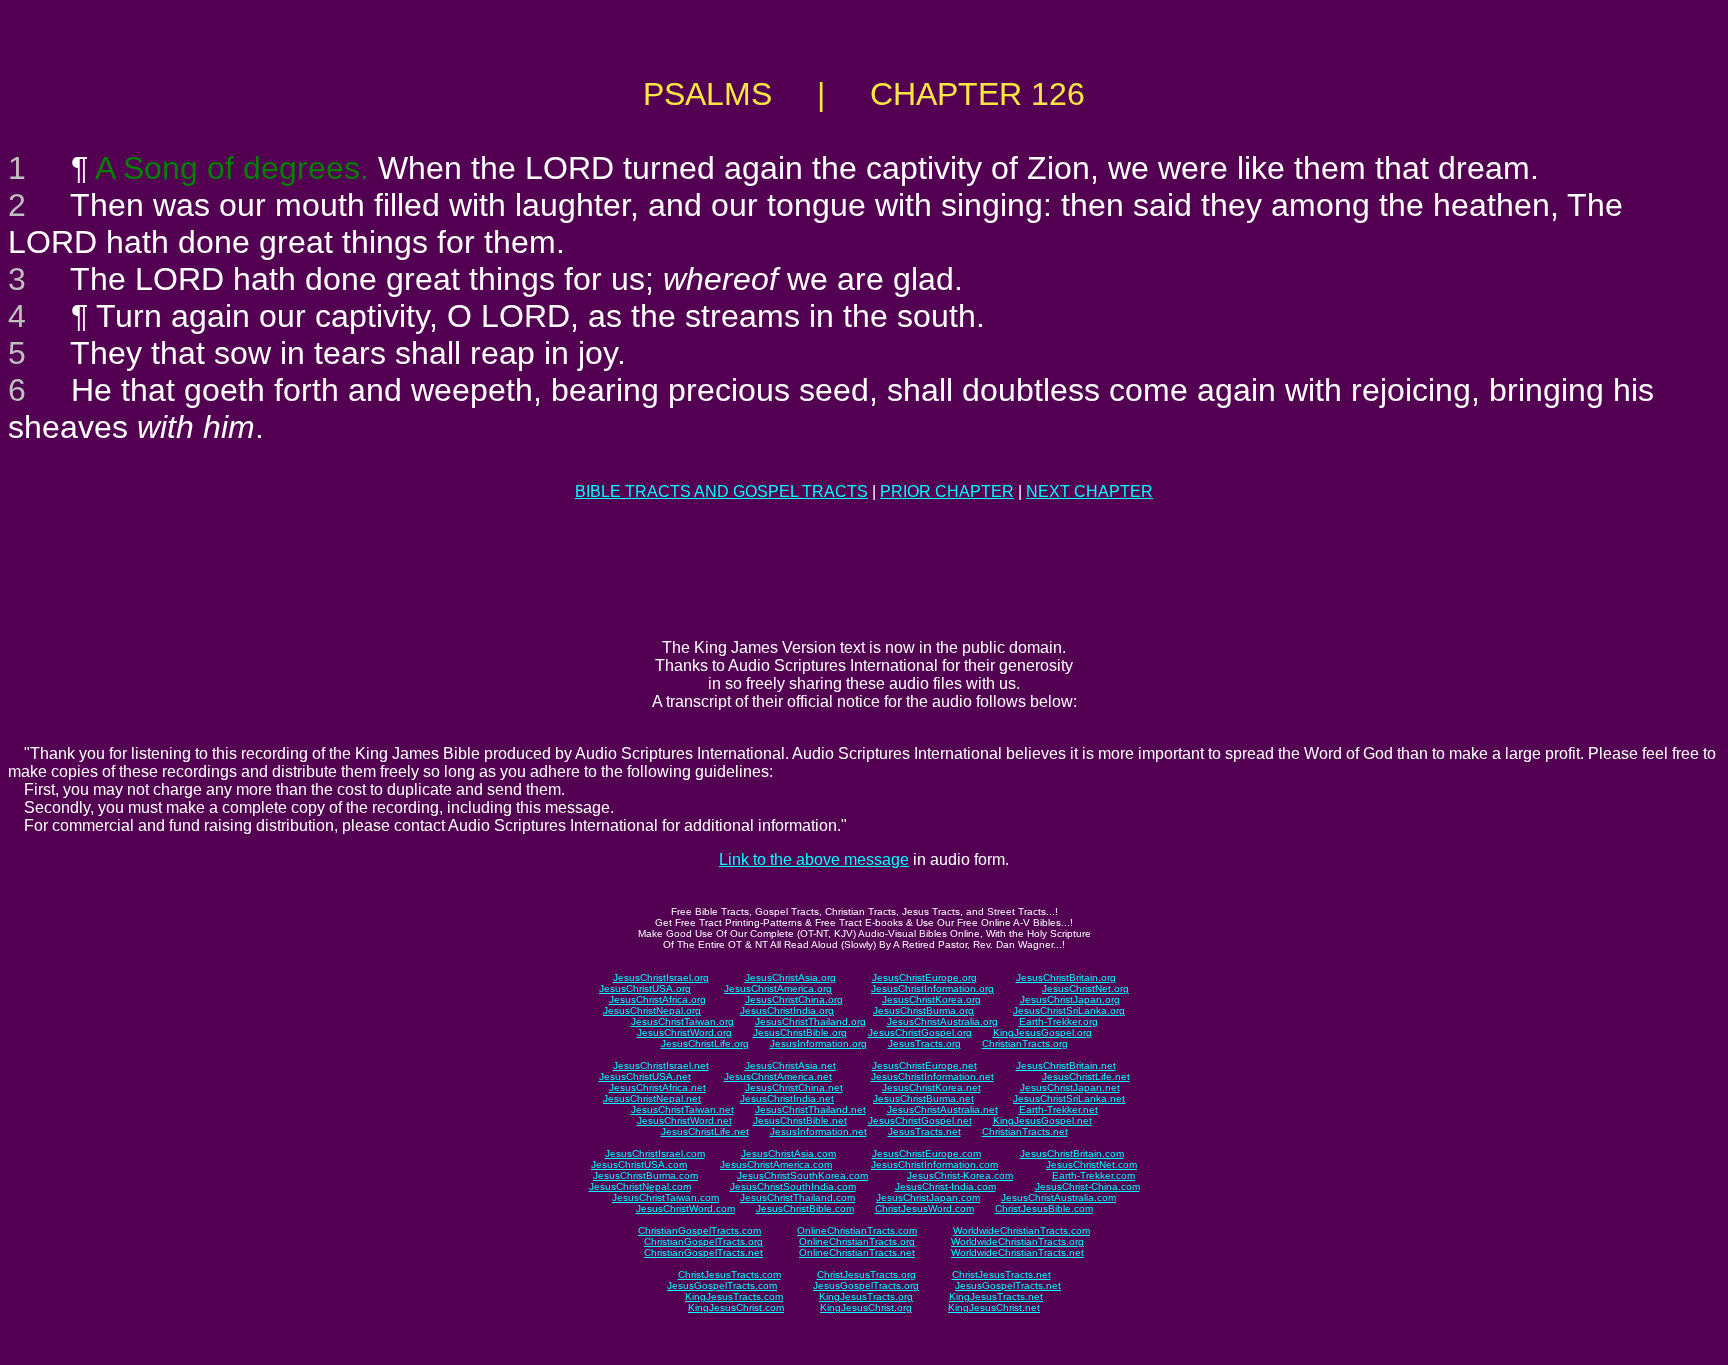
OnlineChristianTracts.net (857, 1252)
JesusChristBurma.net (923, 1098)
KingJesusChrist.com (736, 1307)
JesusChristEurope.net (924, 1065)
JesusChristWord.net (684, 1120)
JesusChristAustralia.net (942, 1109)
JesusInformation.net (818, 1131)
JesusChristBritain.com (1072, 1153)
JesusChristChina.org (794, 999)
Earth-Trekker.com (1093, 1175)
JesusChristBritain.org (1066, 977)
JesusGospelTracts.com (722, 1285)
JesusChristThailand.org (810, 1021)
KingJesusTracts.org (866, 1296)
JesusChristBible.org (800, 1032)
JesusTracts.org (924, 1043)
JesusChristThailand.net (810, 1109)
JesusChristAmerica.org (778, 988)
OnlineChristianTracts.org (857, 1241)
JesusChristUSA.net (645, 1076)
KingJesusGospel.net (1042, 1120)
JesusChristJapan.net (1070, 1087)
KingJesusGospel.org (1042, 1032)
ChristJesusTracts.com (729, 1274)
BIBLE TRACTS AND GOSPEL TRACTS (721, 491)
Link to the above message (814, 859)
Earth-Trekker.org (1058, 1021)
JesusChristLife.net (1086, 1076)
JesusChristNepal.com (640, 1186)
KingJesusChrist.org (866, 1307)
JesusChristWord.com (685, 1208)
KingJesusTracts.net (996, 1296)
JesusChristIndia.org (787, 1010)
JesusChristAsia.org (790, 977)
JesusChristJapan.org (1070, 999)
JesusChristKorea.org (931, 999)
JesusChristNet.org (1085, 988)
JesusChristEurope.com (926, 1153)
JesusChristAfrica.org (657, 999)
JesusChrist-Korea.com (960, 1175)
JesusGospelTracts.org (866, 1285)
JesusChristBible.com (805, 1208)
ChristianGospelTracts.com (699, 1230)
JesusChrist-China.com (1087, 1186)
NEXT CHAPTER (1089, 491)
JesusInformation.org (818, 1043)
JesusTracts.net (924, 1131)
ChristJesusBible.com (1044, 1208)
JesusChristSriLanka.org (1069, 1010)
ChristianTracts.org (1025, 1043)
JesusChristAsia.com (788, 1153)
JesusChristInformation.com (934, 1164)
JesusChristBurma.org (923, 1010)
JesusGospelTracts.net (1008, 1285)
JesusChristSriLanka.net (1069, 1098)
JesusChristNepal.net (652, 1098)
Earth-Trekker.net (1058, 1109)
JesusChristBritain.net (1066, 1065)
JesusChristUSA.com (639, 1164)
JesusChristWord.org (684, 1032)
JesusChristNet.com (1091, 1164)
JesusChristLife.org (705, 1043)
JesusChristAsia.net (790, 1065)
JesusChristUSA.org (645, 988)
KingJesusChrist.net (994, 1307)
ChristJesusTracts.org (866, 1274)
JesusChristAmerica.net (778, 1076)
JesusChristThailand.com (797, 1197)
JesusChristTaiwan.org (682, 1021)
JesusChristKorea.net (931, 1087)
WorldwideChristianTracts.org (1017, 1241)
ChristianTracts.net (1025, 1131)
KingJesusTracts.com (734, 1296)
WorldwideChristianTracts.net (1017, 1252)
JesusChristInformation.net (932, 1076)
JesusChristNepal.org (652, 1010)
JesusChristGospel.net (920, 1120)
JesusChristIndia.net (787, 1098)
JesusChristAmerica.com (776, 1164)
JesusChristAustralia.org (942, 1021)
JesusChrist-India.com (945, 1186)
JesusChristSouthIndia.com (793, 1186)
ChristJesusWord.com (924, 1208)
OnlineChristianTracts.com (857, 1230)
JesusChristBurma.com (645, 1175)
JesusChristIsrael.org (661, 977)
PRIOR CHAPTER (947, 491)
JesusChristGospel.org (920, 1032)
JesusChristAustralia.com (1058, 1197)
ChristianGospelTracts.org (703, 1241)
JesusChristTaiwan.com (665, 1197)
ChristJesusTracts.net (1001, 1274)
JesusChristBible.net (800, 1120)
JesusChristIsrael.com (655, 1153)
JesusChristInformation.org (932, 988)
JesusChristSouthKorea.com (802, 1175)
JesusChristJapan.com (928, 1197)
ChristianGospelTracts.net (703, 1252)
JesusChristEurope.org (924, 977)
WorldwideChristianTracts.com (1021, 1230)
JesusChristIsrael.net (661, 1065)
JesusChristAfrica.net (657, 1087)
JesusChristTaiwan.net (682, 1109)
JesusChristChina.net (794, 1087)
